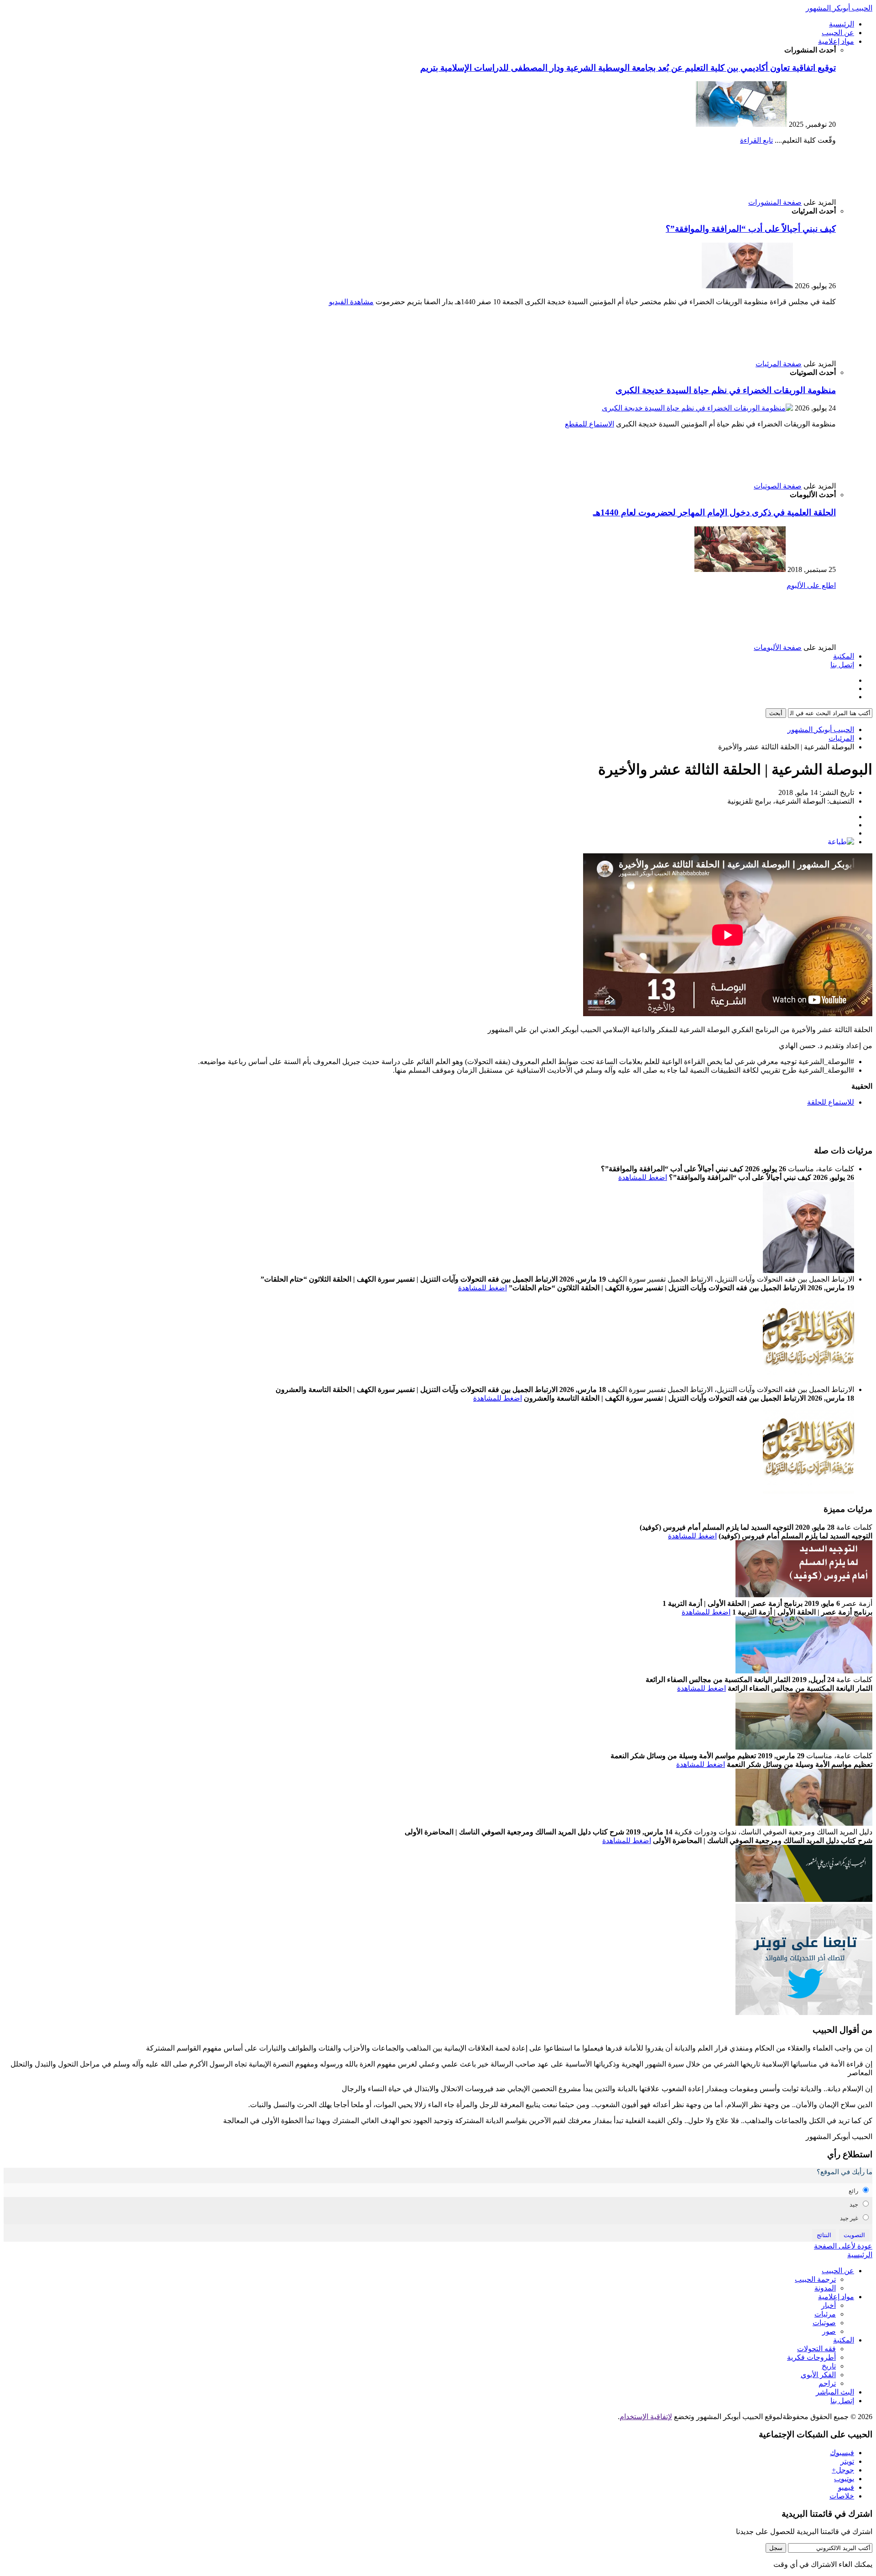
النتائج (824, 2235)
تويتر (847, 2461)
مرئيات (825, 2314)
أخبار (829, 2305)
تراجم (827, 2383)
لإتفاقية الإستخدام (646, 2417)
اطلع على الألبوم (811, 585)
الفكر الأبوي (818, 2375)
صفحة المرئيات (779, 364)
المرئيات (841, 738)
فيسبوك (842, 2453)
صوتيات (824, 2323)
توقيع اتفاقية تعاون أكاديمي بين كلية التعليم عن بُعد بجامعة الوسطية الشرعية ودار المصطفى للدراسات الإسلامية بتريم (628, 68)
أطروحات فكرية (811, 2357)
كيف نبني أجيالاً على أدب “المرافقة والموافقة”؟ (751, 229)
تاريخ (829, 2366)
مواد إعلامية (836, 41)
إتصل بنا (842, 665)
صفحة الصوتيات (778, 486)
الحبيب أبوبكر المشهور (839, 8)
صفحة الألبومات (778, 647)
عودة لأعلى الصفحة (843, 2246)
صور (829, 2331)
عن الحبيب (838, 33)
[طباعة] (841, 842)
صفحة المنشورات (775, 202)
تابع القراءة (756, 140)
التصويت (854, 2235)
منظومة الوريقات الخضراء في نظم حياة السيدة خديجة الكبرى (726, 390)
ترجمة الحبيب (815, 2279)
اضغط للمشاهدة (643, 1177)
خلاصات (842, 2496)
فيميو (846, 2487)
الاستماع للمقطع (589, 424)
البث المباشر (835, 2392)
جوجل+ (843, 2470)
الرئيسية (842, 24)
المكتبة (844, 656)
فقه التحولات (816, 2349)
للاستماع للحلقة (831, 1102)
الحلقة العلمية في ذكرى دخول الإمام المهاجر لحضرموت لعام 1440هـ (714, 512)
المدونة (825, 2288)
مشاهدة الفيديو (351, 302)
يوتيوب (844, 2479)
